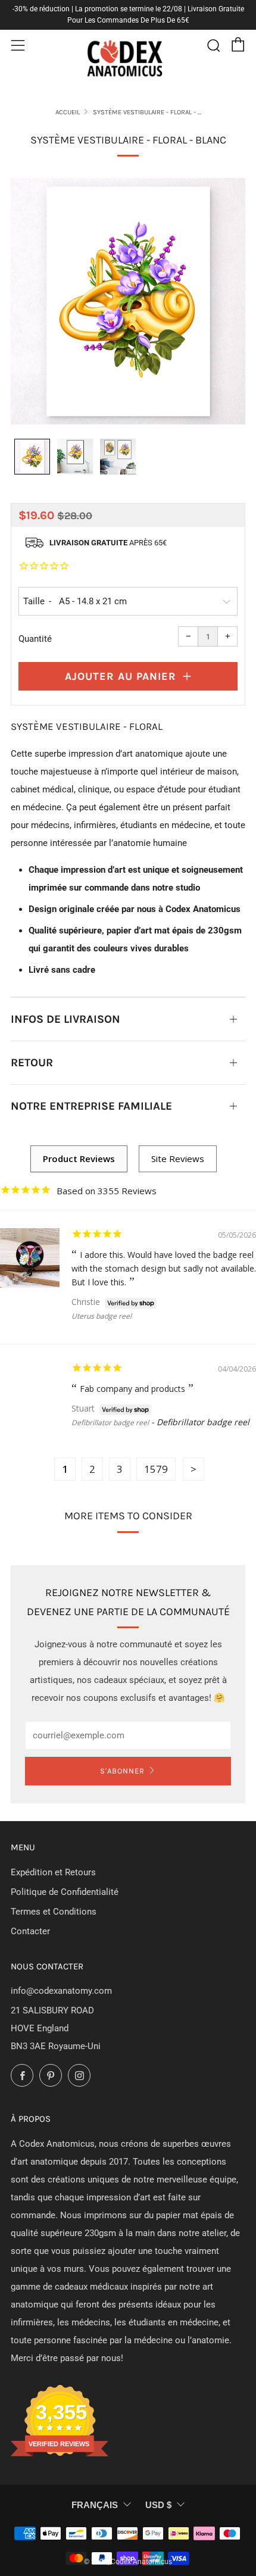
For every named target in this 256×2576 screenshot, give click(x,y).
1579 (156, 1469)
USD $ (158, 2505)
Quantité (35, 639)
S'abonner (122, 1771)
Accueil (68, 112)
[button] (32, 457)
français (95, 2505)
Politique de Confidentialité (65, 1892)
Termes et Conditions (54, 1912)
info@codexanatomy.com (61, 1991)
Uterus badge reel (102, 1316)
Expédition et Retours (53, 1872)
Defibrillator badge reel (110, 1423)
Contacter (30, 1931)
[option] (128, 301)
